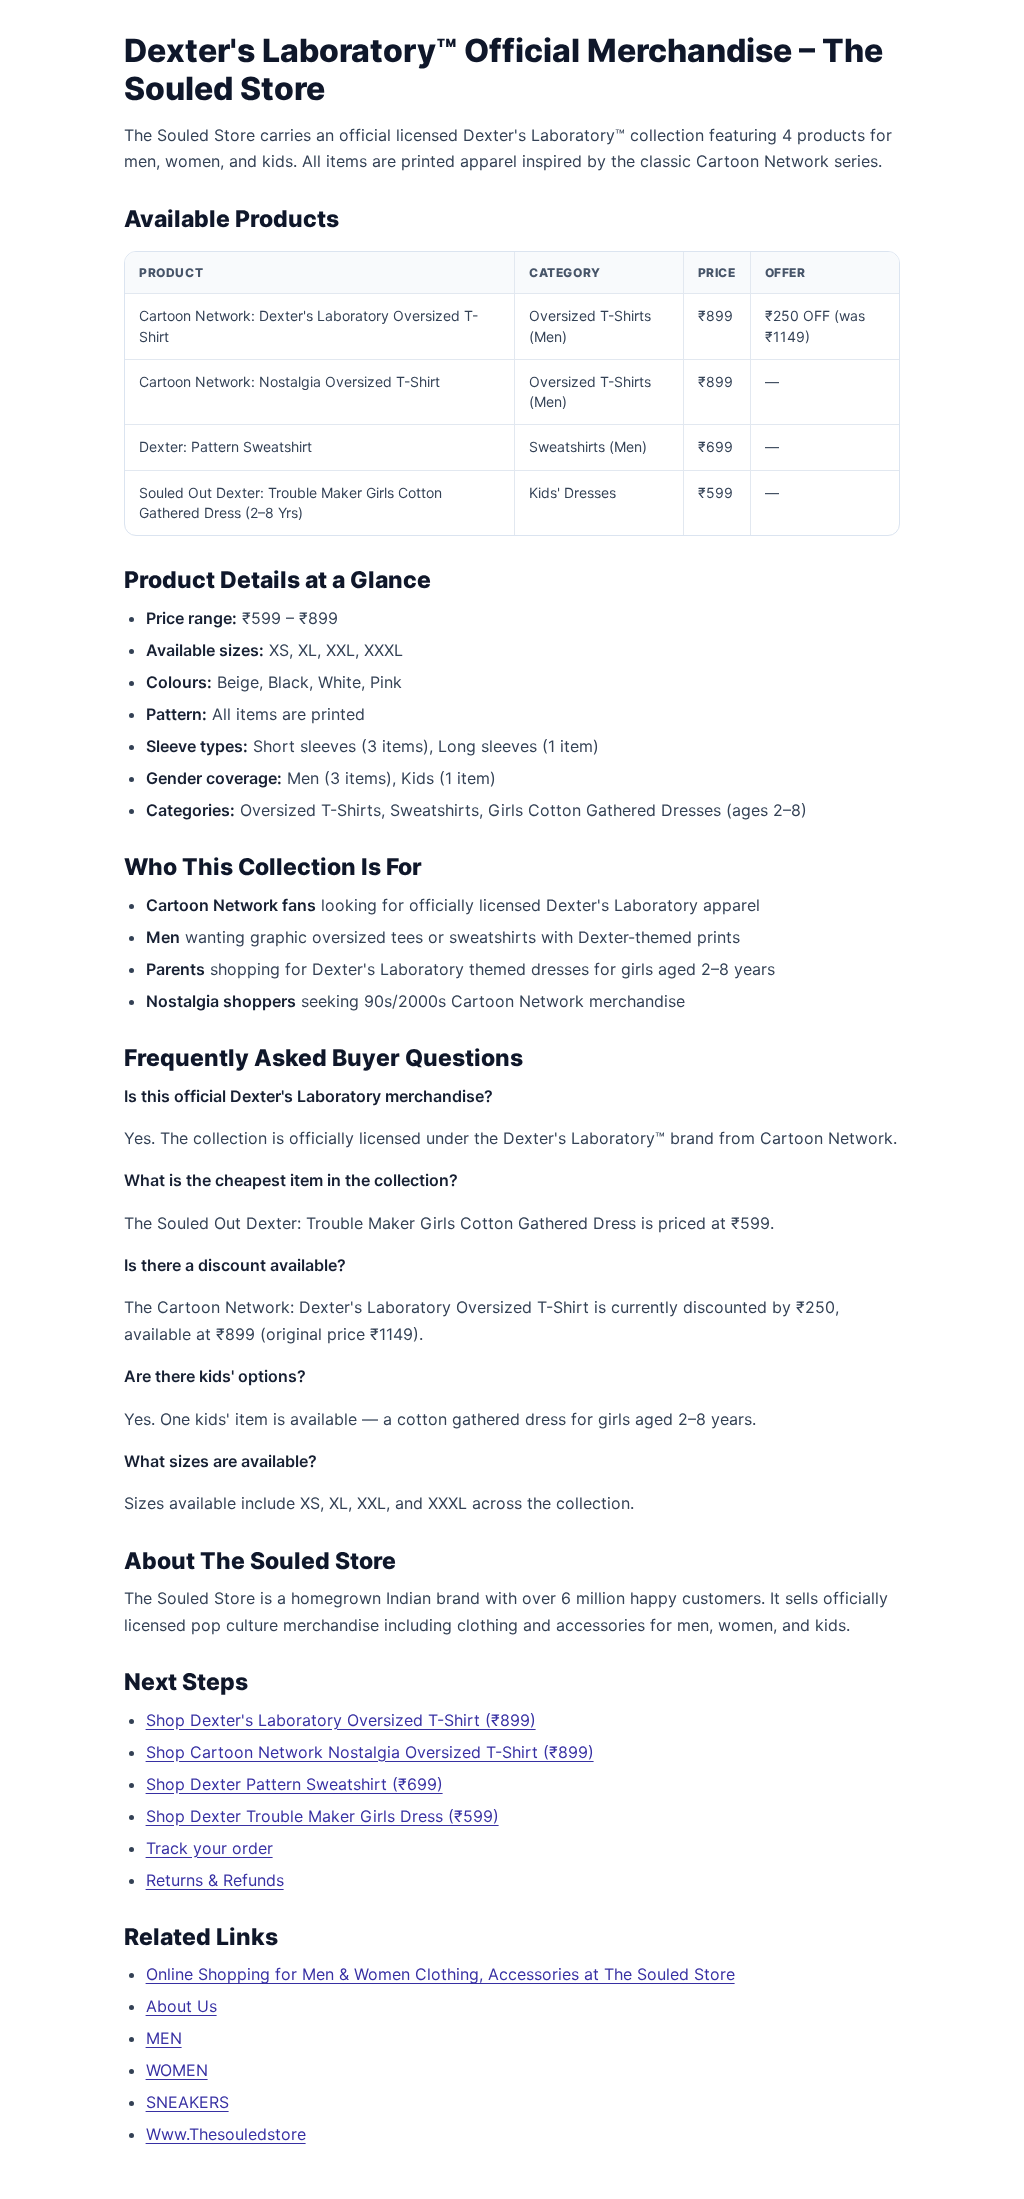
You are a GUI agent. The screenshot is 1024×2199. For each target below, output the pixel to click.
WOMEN (177, 2070)
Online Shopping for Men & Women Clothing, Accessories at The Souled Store (440, 1974)
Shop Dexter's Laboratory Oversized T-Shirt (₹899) (341, 1720)
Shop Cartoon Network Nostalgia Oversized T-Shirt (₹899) (370, 1752)
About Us (181, 2006)
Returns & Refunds (215, 1880)
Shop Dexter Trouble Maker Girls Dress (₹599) (322, 1816)
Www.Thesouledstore (226, 2134)
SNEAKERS (187, 2102)
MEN (164, 2038)
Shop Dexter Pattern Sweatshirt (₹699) (294, 1784)
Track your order (209, 1848)
